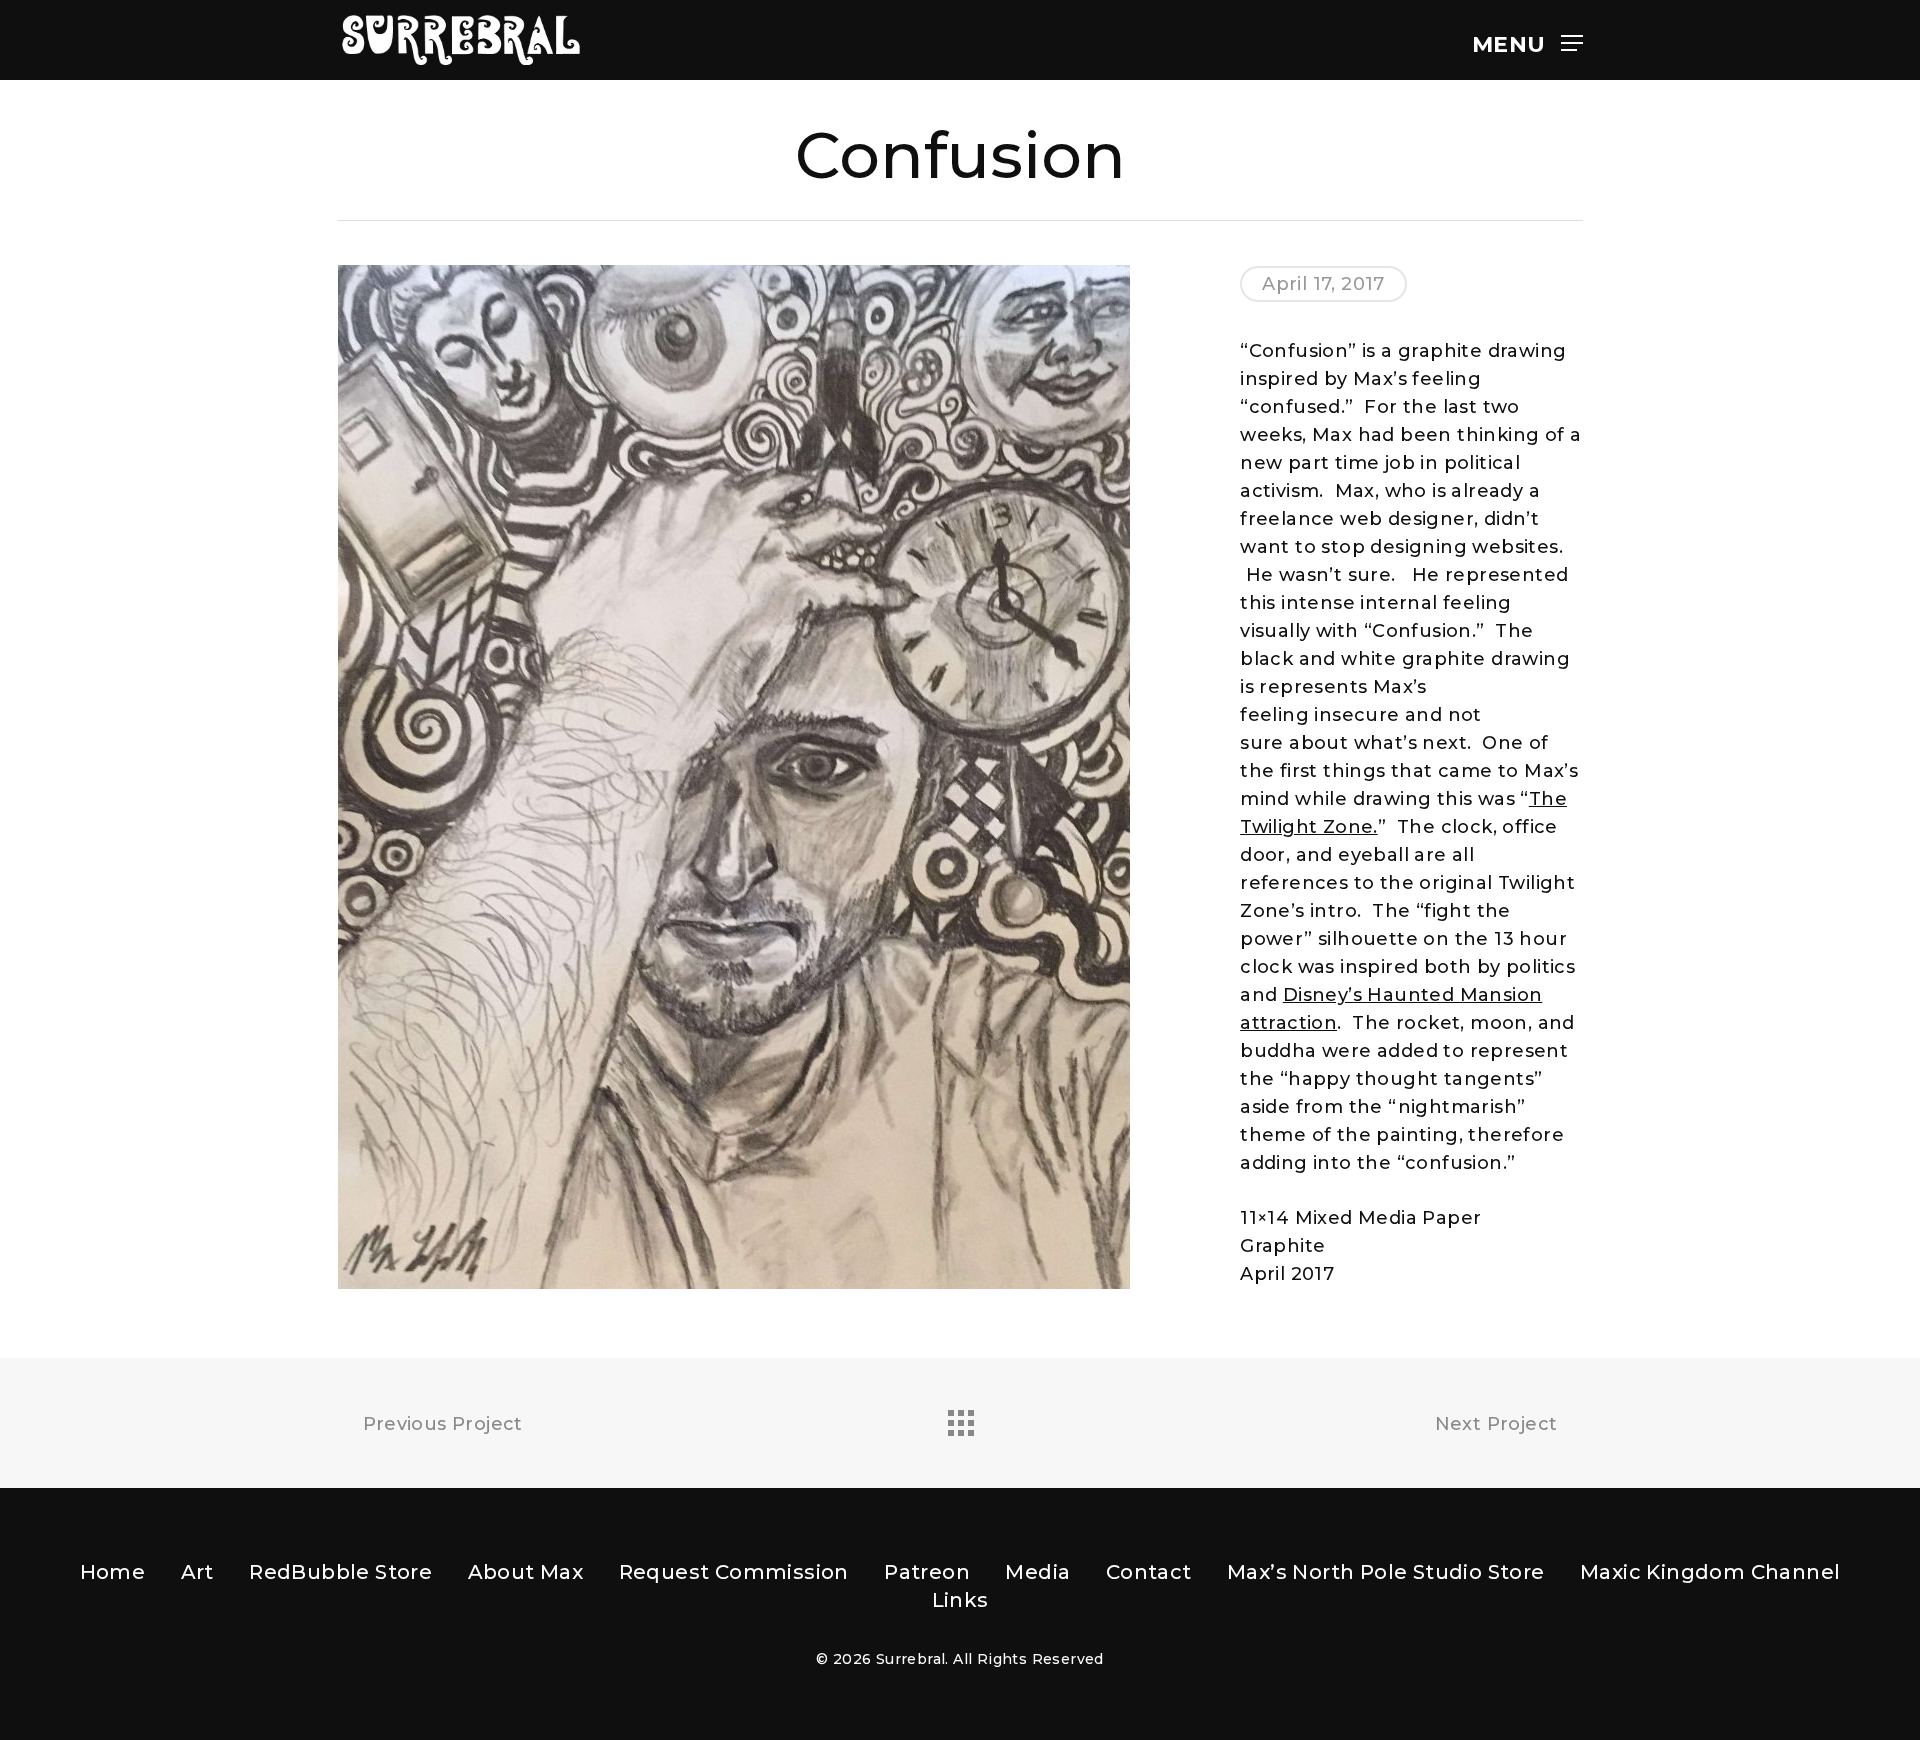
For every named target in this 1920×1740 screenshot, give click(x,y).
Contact (1149, 1572)
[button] (1527, 40)
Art (197, 1572)
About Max (526, 1572)
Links (960, 1600)
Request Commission (734, 1572)
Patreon (927, 1572)
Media (1037, 1572)
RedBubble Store (340, 1572)
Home (113, 1572)
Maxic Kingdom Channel (1710, 1572)
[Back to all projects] (960, 1418)
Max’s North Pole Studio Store (1386, 1572)
